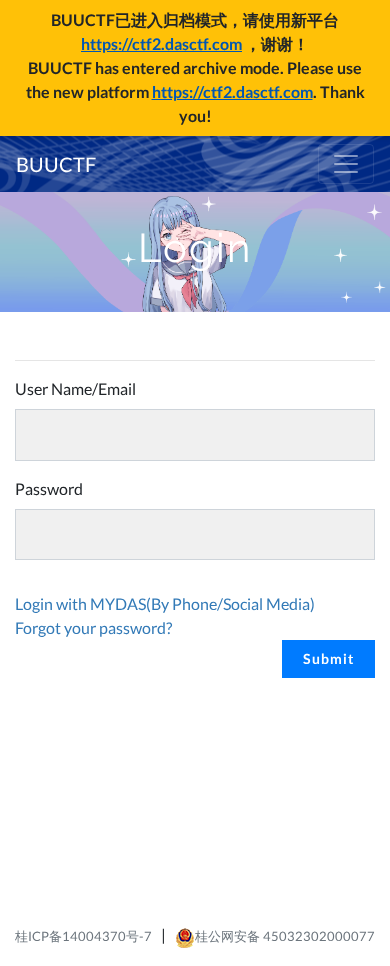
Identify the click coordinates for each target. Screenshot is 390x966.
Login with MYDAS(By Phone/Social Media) (165, 603)
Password (49, 488)
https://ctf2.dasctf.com (161, 43)
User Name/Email (75, 388)
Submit (328, 658)
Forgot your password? (93, 627)
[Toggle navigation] (346, 164)
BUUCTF (56, 164)
